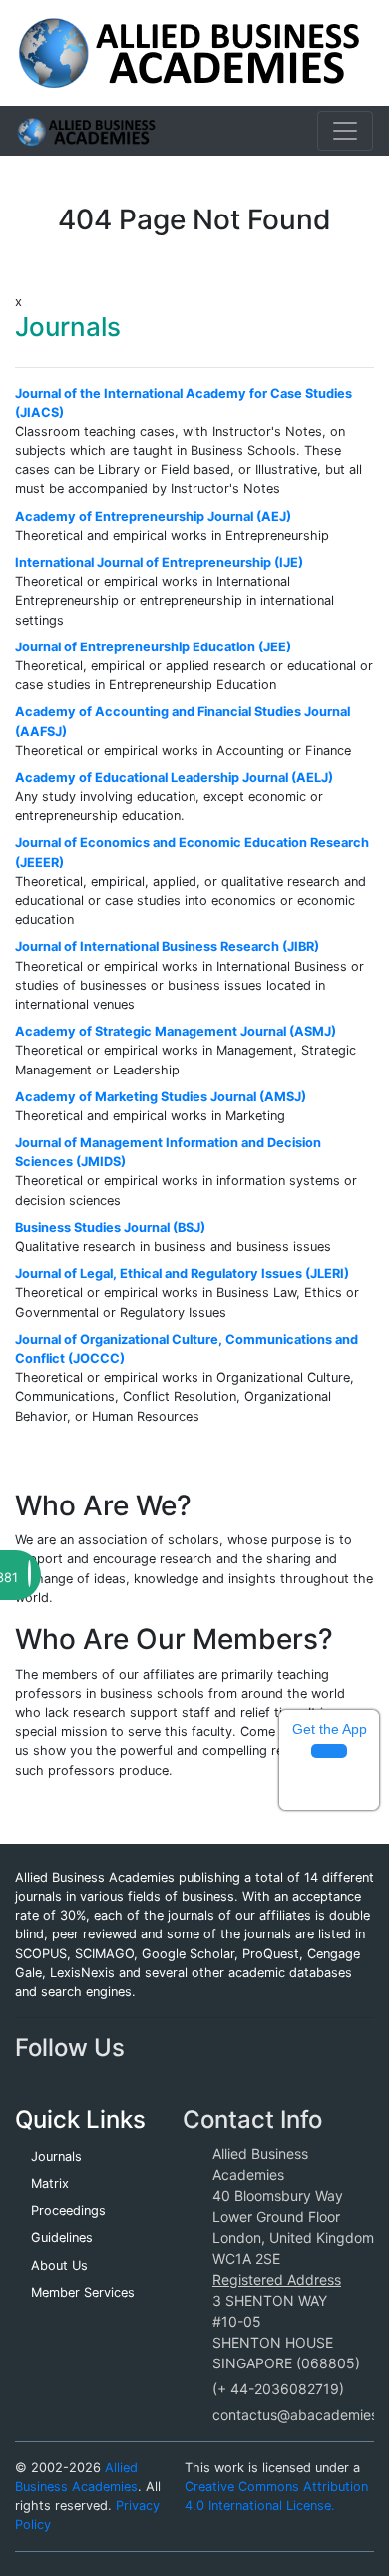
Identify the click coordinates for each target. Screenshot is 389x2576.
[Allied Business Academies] (189, 51)
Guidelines (62, 2237)
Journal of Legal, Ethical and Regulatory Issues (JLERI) (182, 1274)
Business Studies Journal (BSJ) (110, 1228)
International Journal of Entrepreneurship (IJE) (159, 562)
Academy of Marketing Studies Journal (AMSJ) (161, 1097)
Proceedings (68, 2210)
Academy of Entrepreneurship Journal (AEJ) (153, 516)
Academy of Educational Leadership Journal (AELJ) (174, 778)
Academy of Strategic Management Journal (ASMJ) (176, 1031)
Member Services (83, 2292)
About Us (59, 2265)
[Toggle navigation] (345, 131)
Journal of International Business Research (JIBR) (167, 946)
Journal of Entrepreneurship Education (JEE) (153, 647)
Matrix (50, 2183)
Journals (56, 2156)
